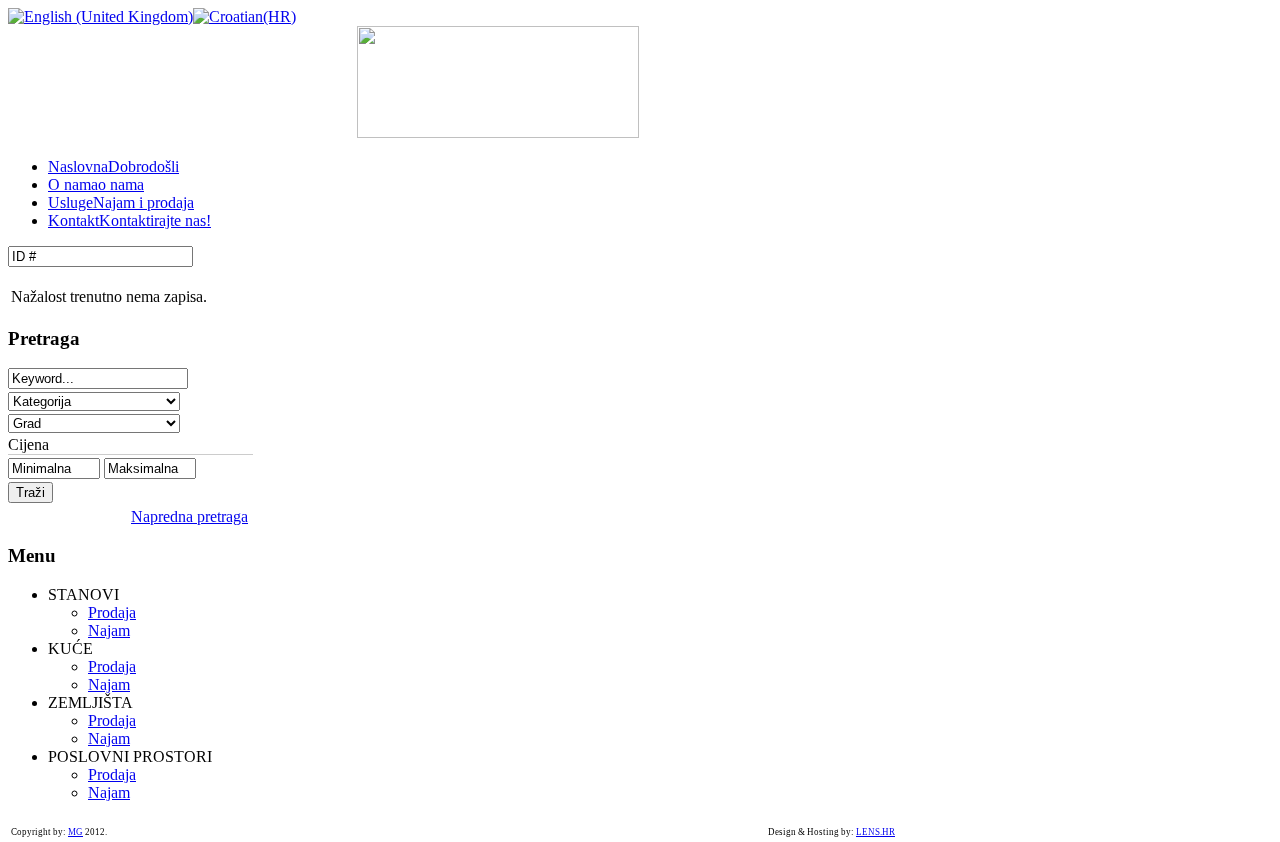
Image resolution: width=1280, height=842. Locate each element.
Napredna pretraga (189, 516)
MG (75, 832)
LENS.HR (875, 832)
